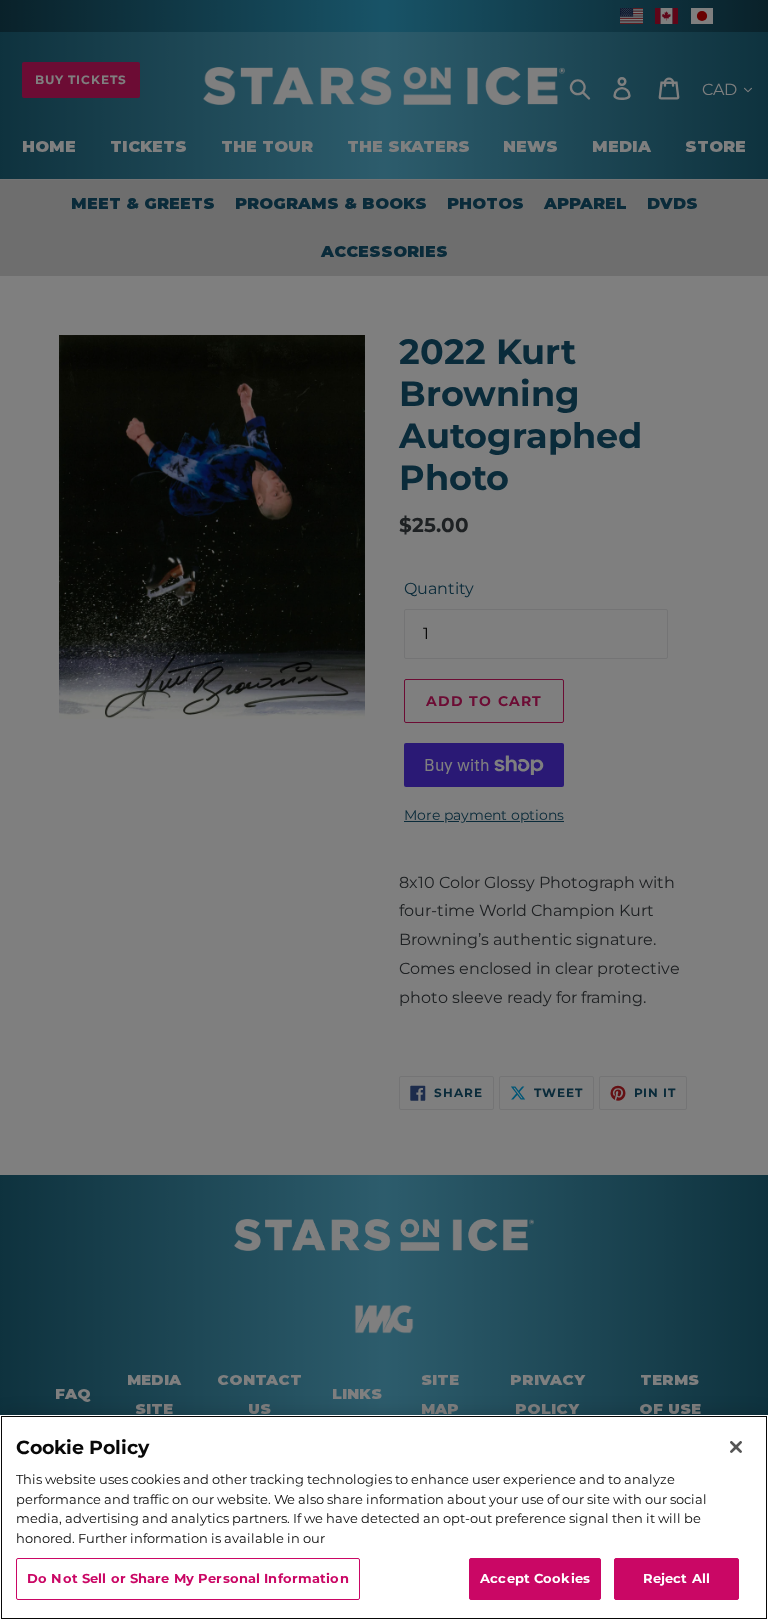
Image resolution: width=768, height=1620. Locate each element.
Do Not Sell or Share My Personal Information (188, 1578)
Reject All (676, 1578)
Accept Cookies (535, 1578)
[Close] (736, 1447)
